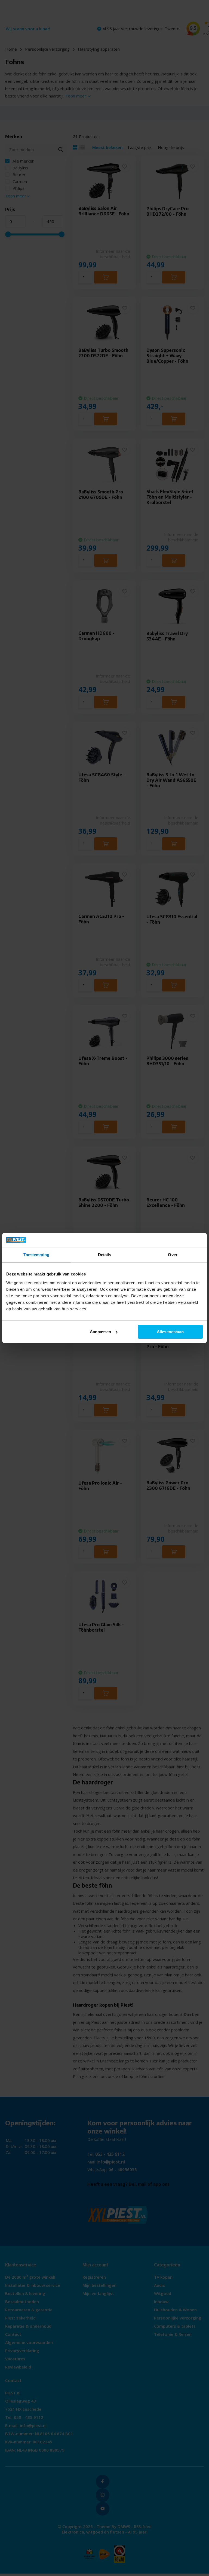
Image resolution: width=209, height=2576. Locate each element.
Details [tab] (105, 1255)
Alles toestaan (170, 1332)
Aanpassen (100, 1332)
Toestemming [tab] (36, 1255)
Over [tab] (173, 1255)
